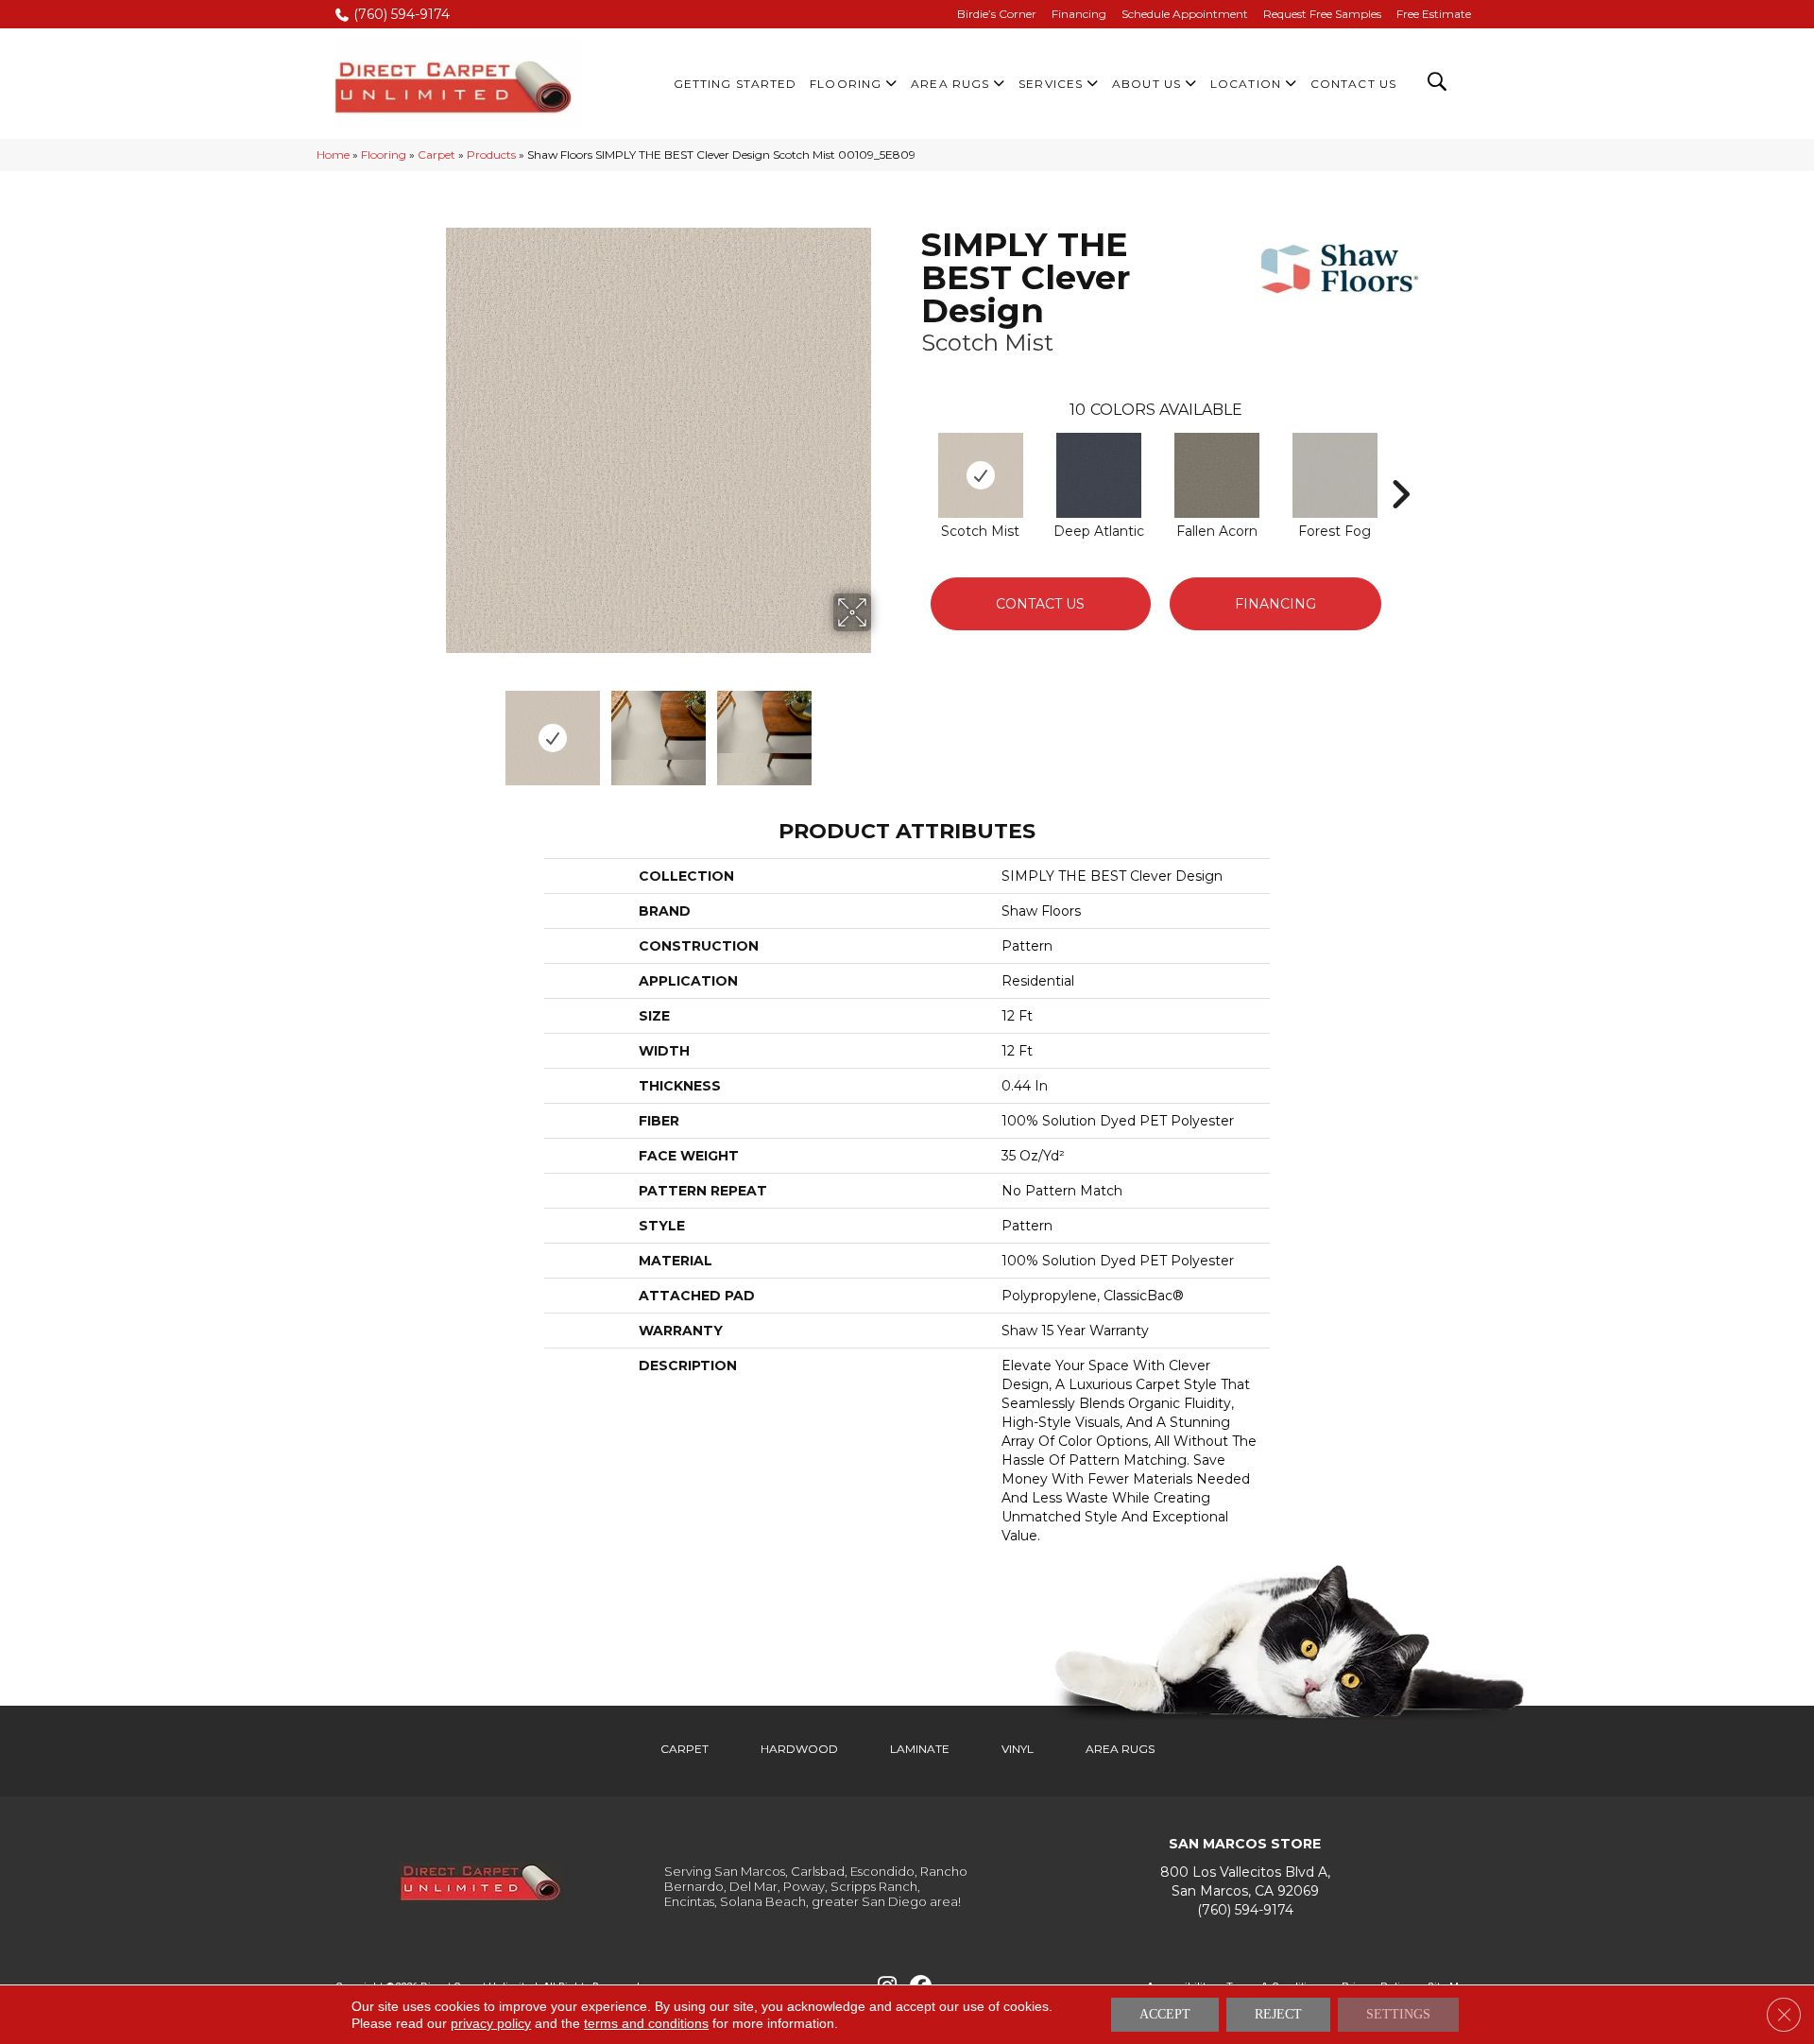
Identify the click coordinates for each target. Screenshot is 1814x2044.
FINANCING (1275, 604)
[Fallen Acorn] (1217, 475)
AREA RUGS (1120, 1749)
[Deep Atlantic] (1099, 475)
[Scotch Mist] (981, 475)
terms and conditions (646, 2023)
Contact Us (1040, 604)
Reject (1278, 2014)
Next (883, 729)
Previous (433, 729)
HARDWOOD (799, 1749)
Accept (1165, 2014)
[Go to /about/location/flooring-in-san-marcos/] (1245, 1882)
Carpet (436, 155)
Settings (1398, 2014)
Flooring (384, 155)
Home (333, 155)
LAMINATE (920, 1749)
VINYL (1018, 1749)
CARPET (685, 1749)
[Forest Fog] (1335, 475)
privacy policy (491, 2023)
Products (491, 155)
